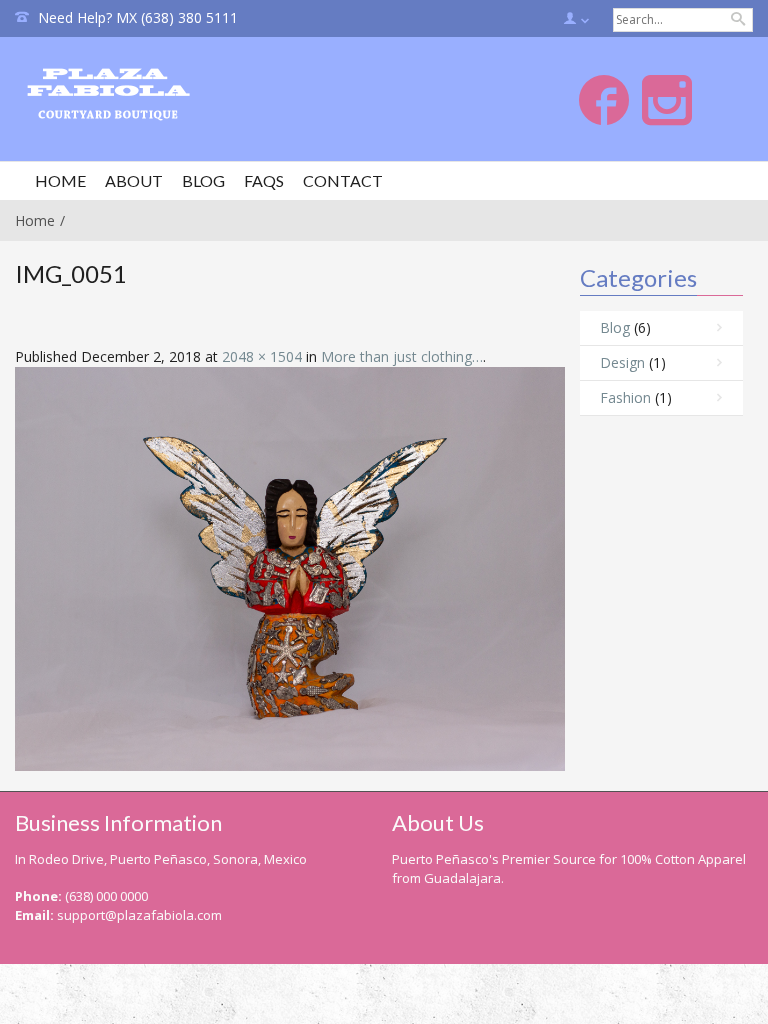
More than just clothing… (402, 356)
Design (622, 362)
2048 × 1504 (262, 356)
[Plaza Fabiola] (133, 96)
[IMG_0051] (290, 567)
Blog (615, 327)
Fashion (625, 397)
